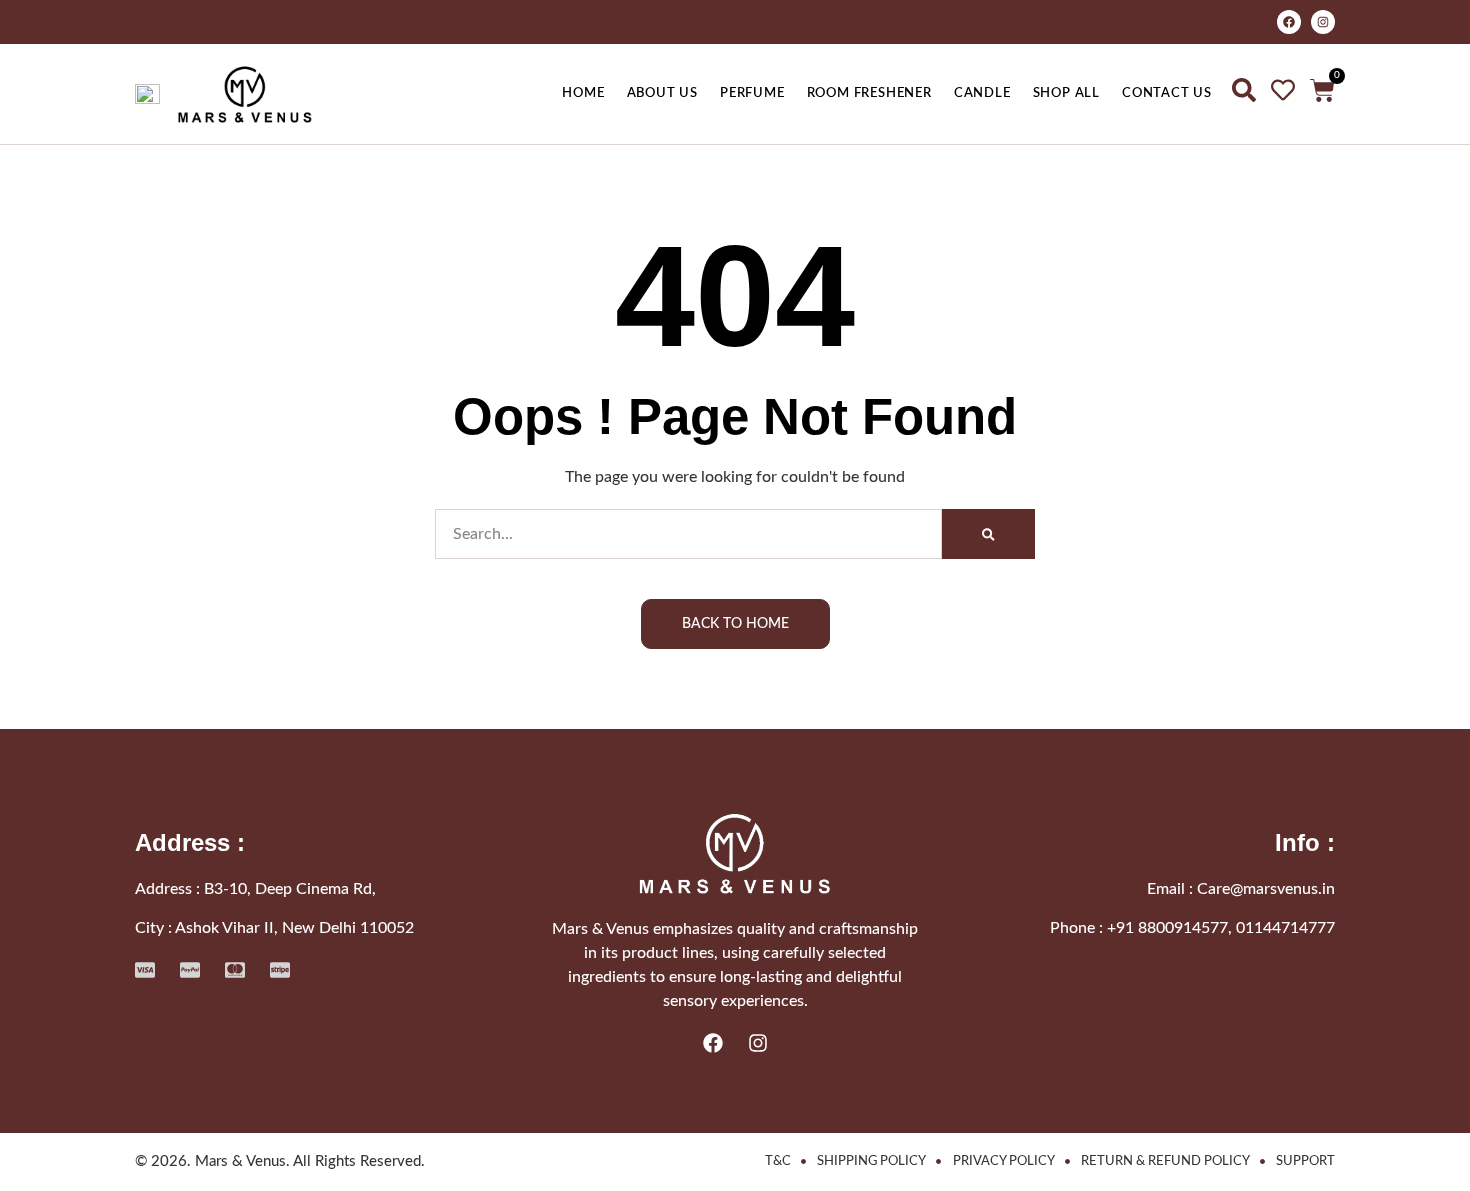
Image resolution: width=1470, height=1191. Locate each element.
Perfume (752, 93)
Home (583, 93)
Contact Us (1167, 93)
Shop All (1066, 93)
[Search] (988, 534)
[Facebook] (1289, 22)
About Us (662, 93)
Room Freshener (869, 93)
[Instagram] (1323, 22)
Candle (982, 93)
